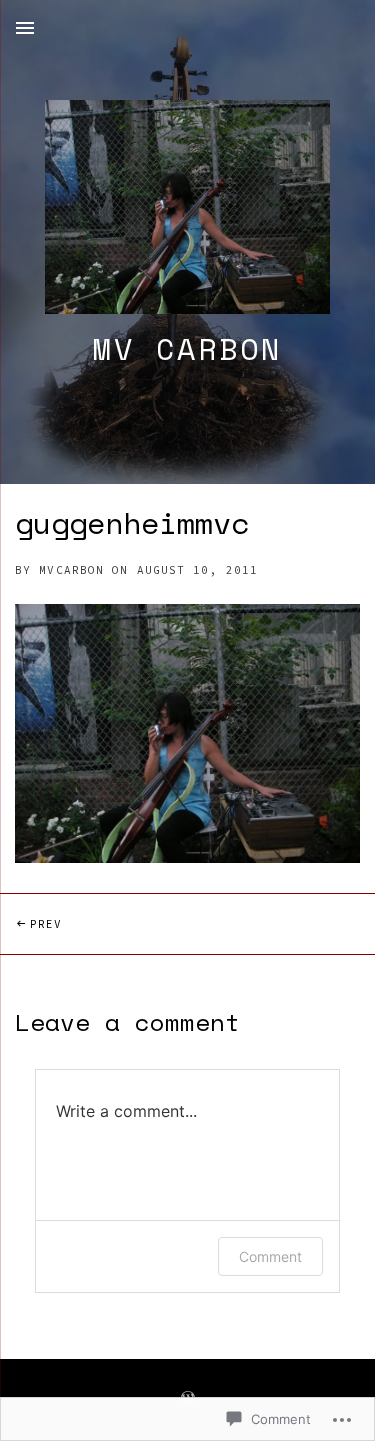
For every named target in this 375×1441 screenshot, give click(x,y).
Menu (25, 28)
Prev (31, 923)
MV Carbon (187, 348)
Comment (270, 1256)
